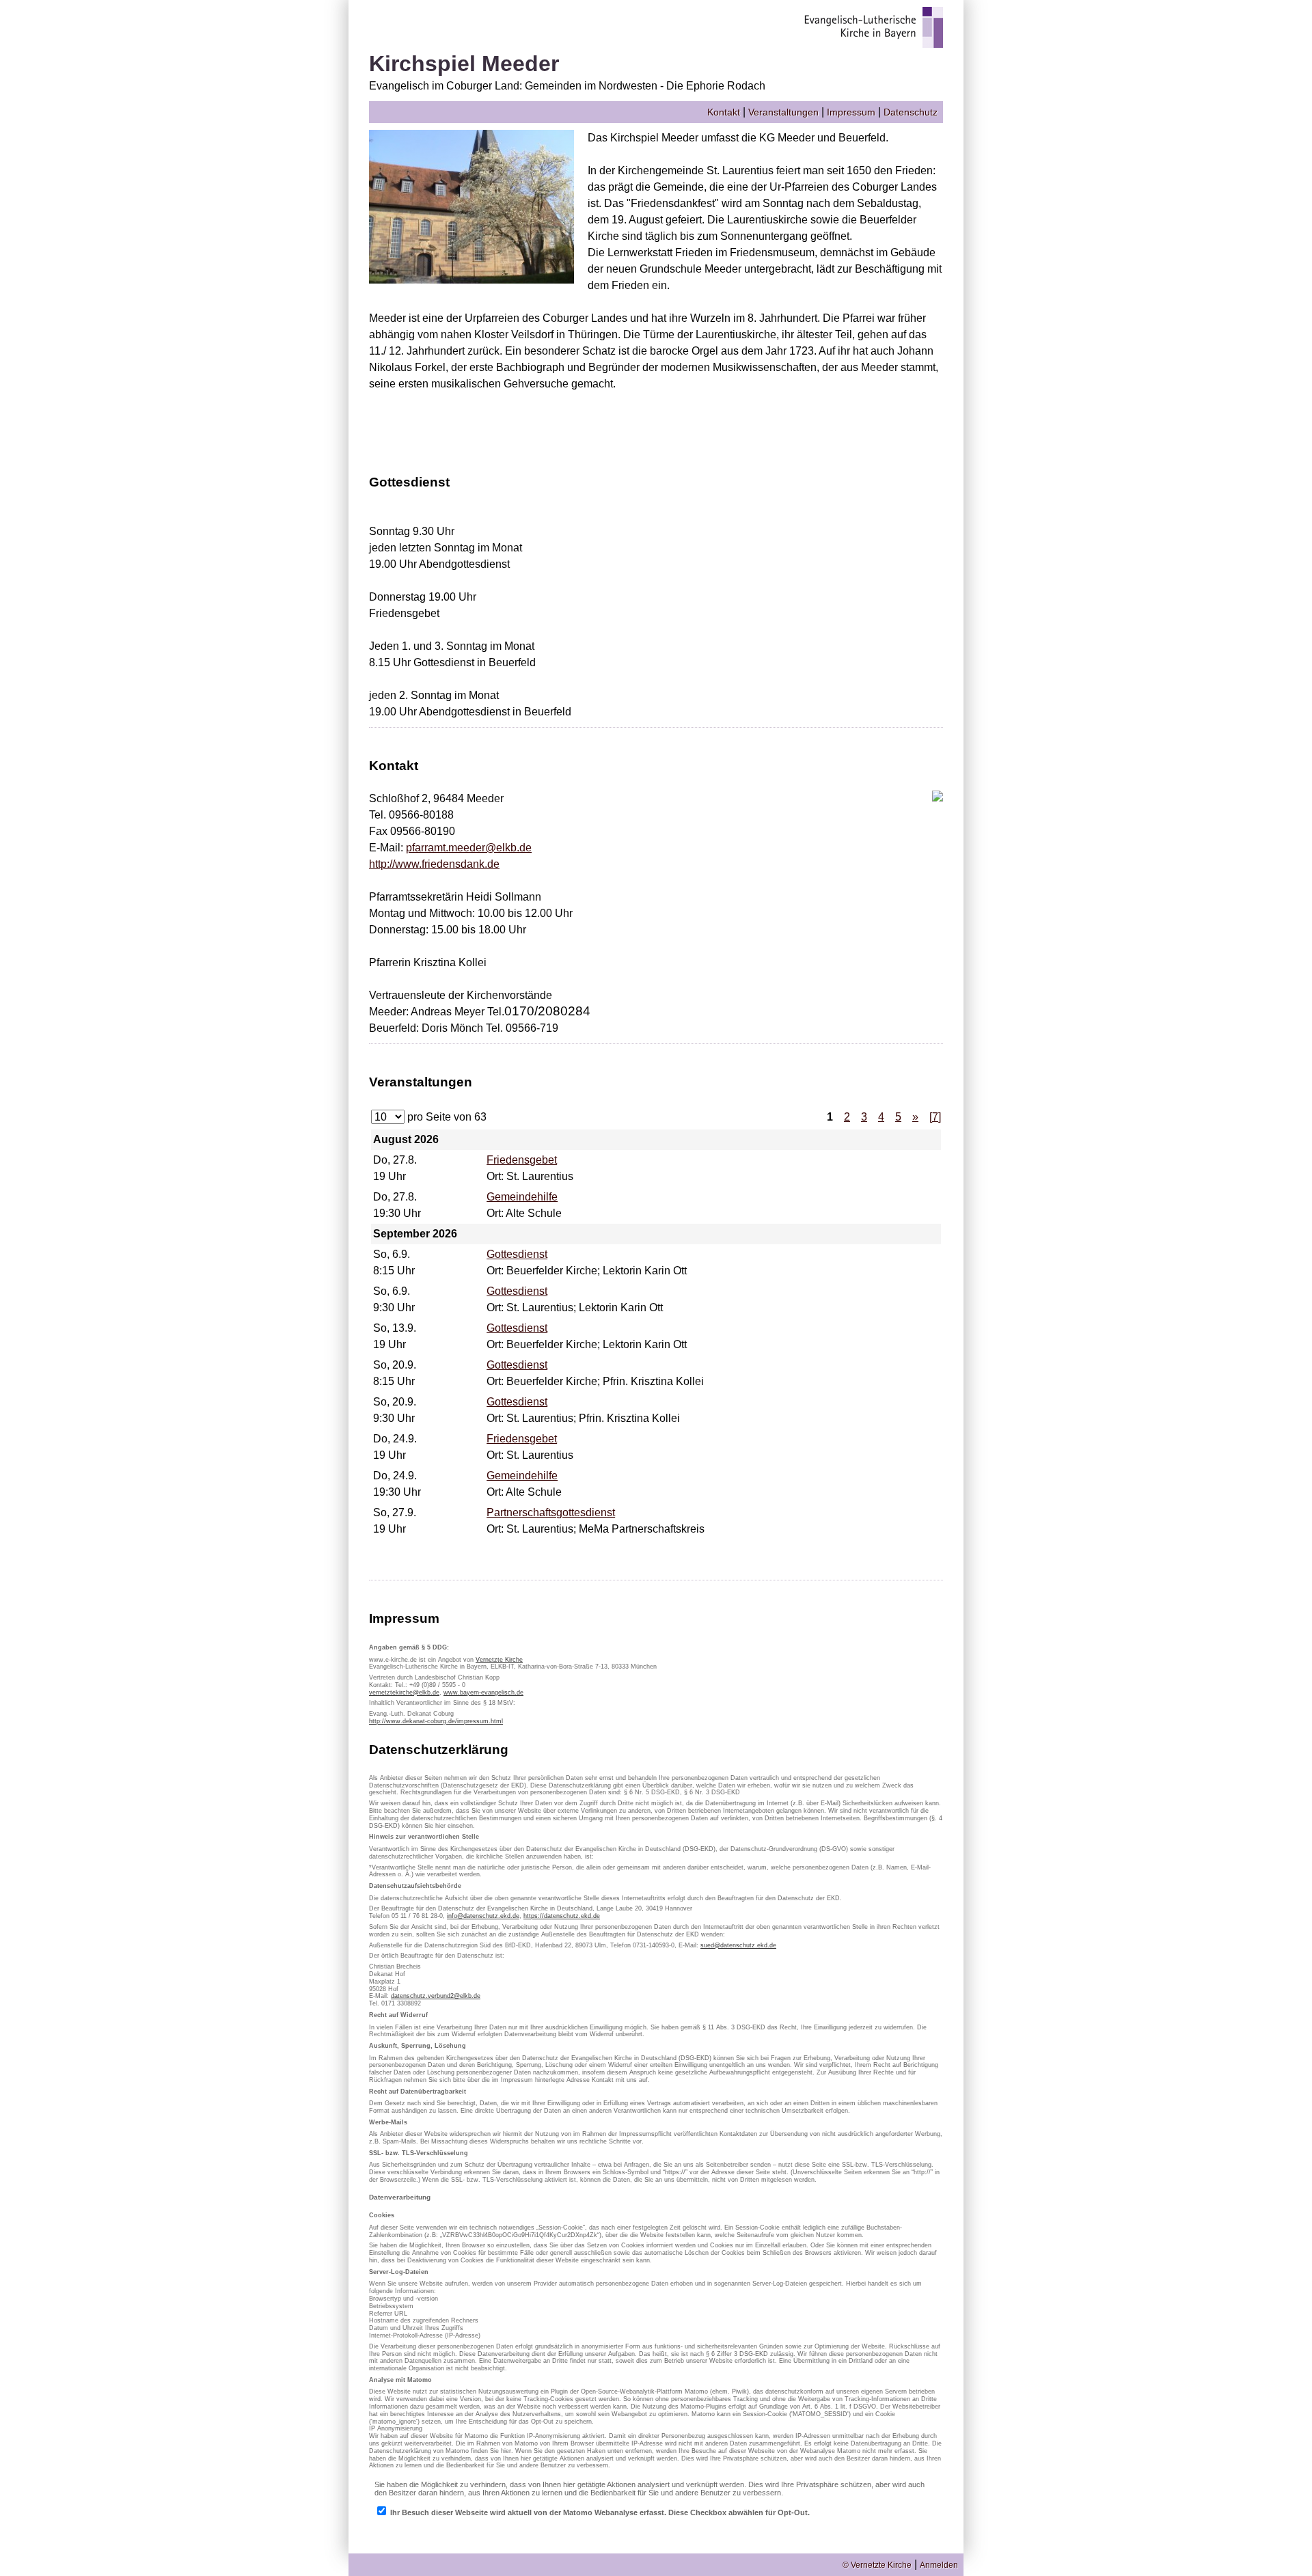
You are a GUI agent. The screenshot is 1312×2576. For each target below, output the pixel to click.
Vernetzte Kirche (499, 1660)
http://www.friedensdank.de (434, 864)
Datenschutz (911, 112)
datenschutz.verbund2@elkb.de (436, 1996)
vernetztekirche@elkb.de (404, 1693)
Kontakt (724, 112)
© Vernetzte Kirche (877, 2565)
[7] (935, 1117)
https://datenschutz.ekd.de (562, 1916)
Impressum (851, 112)
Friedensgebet (522, 1160)
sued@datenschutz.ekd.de (738, 1945)
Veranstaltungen (783, 112)
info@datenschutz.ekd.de (483, 1916)
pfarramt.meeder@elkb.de (469, 848)
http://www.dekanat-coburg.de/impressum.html (436, 1721)
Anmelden (939, 2565)
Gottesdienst (517, 1254)
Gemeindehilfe (522, 1197)
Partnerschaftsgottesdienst (551, 1512)
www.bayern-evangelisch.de (483, 1693)
